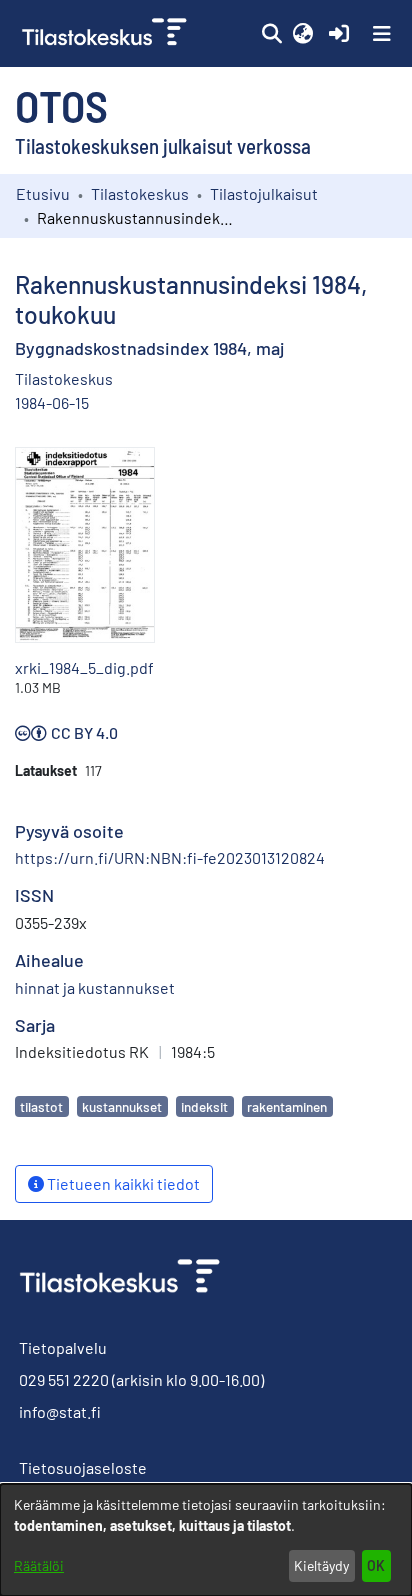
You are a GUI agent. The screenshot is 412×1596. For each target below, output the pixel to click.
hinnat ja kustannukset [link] (95, 987)
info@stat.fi (60, 1411)
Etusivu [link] (43, 193)
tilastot (41, 1106)
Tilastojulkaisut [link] (264, 193)
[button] (271, 34)
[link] (106, 33)
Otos (61, 105)
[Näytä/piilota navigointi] (382, 34)
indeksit (204, 1106)
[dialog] (206, 1540)
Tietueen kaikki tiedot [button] (122, 1183)
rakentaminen (287, 1106)
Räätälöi (39, 1565)
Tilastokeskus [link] (140, 193)
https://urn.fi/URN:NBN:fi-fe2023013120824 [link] (170, 857)
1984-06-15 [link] (52, 402)
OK (376, 1565)
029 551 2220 (64, 1379)
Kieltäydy (321, 1565)
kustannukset (122, 1106)
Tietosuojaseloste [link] (83, 1467)
